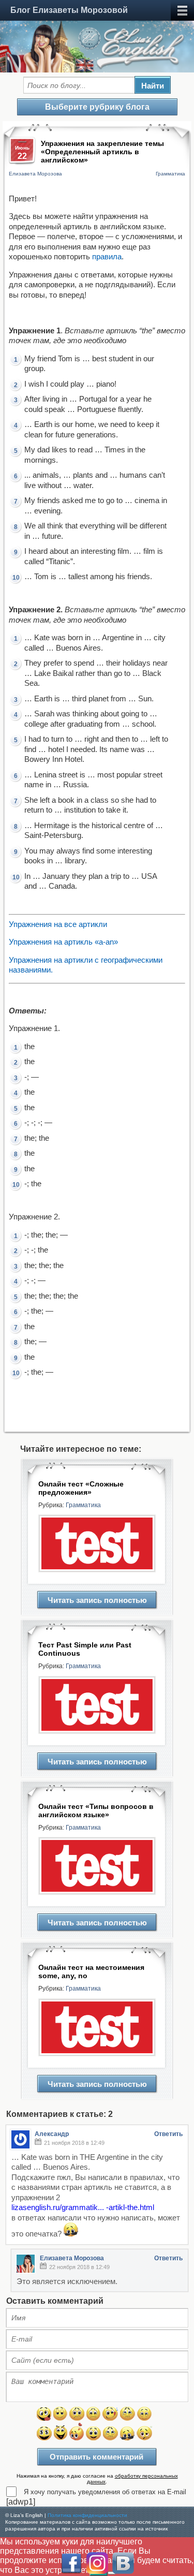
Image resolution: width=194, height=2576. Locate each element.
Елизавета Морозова (35, 174)
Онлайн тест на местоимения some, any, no (91, 1971)
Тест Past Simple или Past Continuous (85, 1649)
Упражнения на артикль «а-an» (63, 942)
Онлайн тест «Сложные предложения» (81, 1488)
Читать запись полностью (97, 1600)
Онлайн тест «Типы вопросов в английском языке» (96, 1810)
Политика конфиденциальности (87, 2515)
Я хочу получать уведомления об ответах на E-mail (105, 2492)
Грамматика (170, 174)
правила (107, 256)
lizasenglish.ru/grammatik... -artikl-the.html (83, 2207)
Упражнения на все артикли (58, 924)
